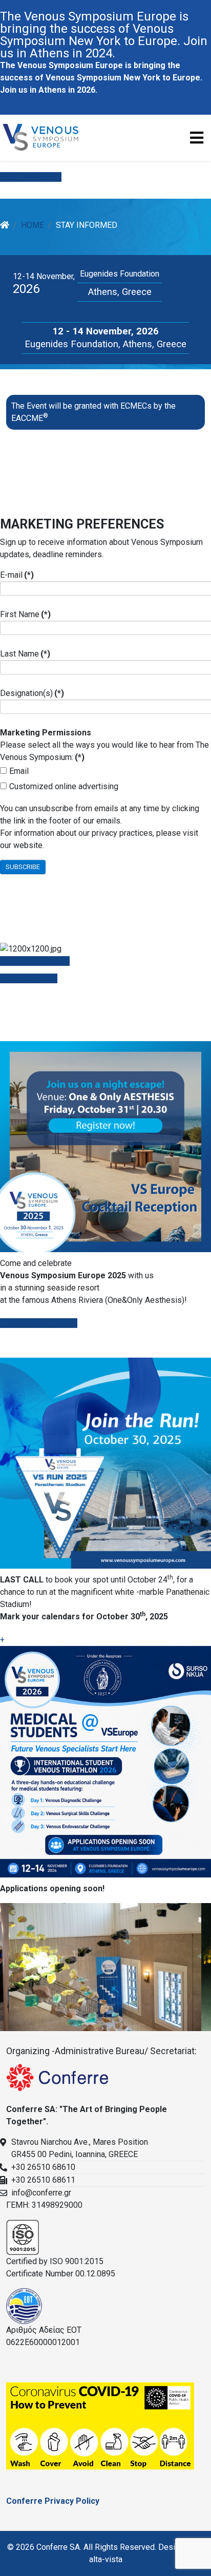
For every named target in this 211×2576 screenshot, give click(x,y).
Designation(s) (32, 693)
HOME (33, 225)
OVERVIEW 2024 (38, 961)
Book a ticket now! (43, 1323)
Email (19, 771)
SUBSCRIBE (23, 867)
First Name (25, 614)
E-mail (17, 575)
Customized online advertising (64, 786)
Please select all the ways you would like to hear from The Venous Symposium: (104, 745)
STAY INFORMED (31, 177)
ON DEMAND (33, 978)
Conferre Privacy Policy (53, 2501)
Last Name (25, 654)
